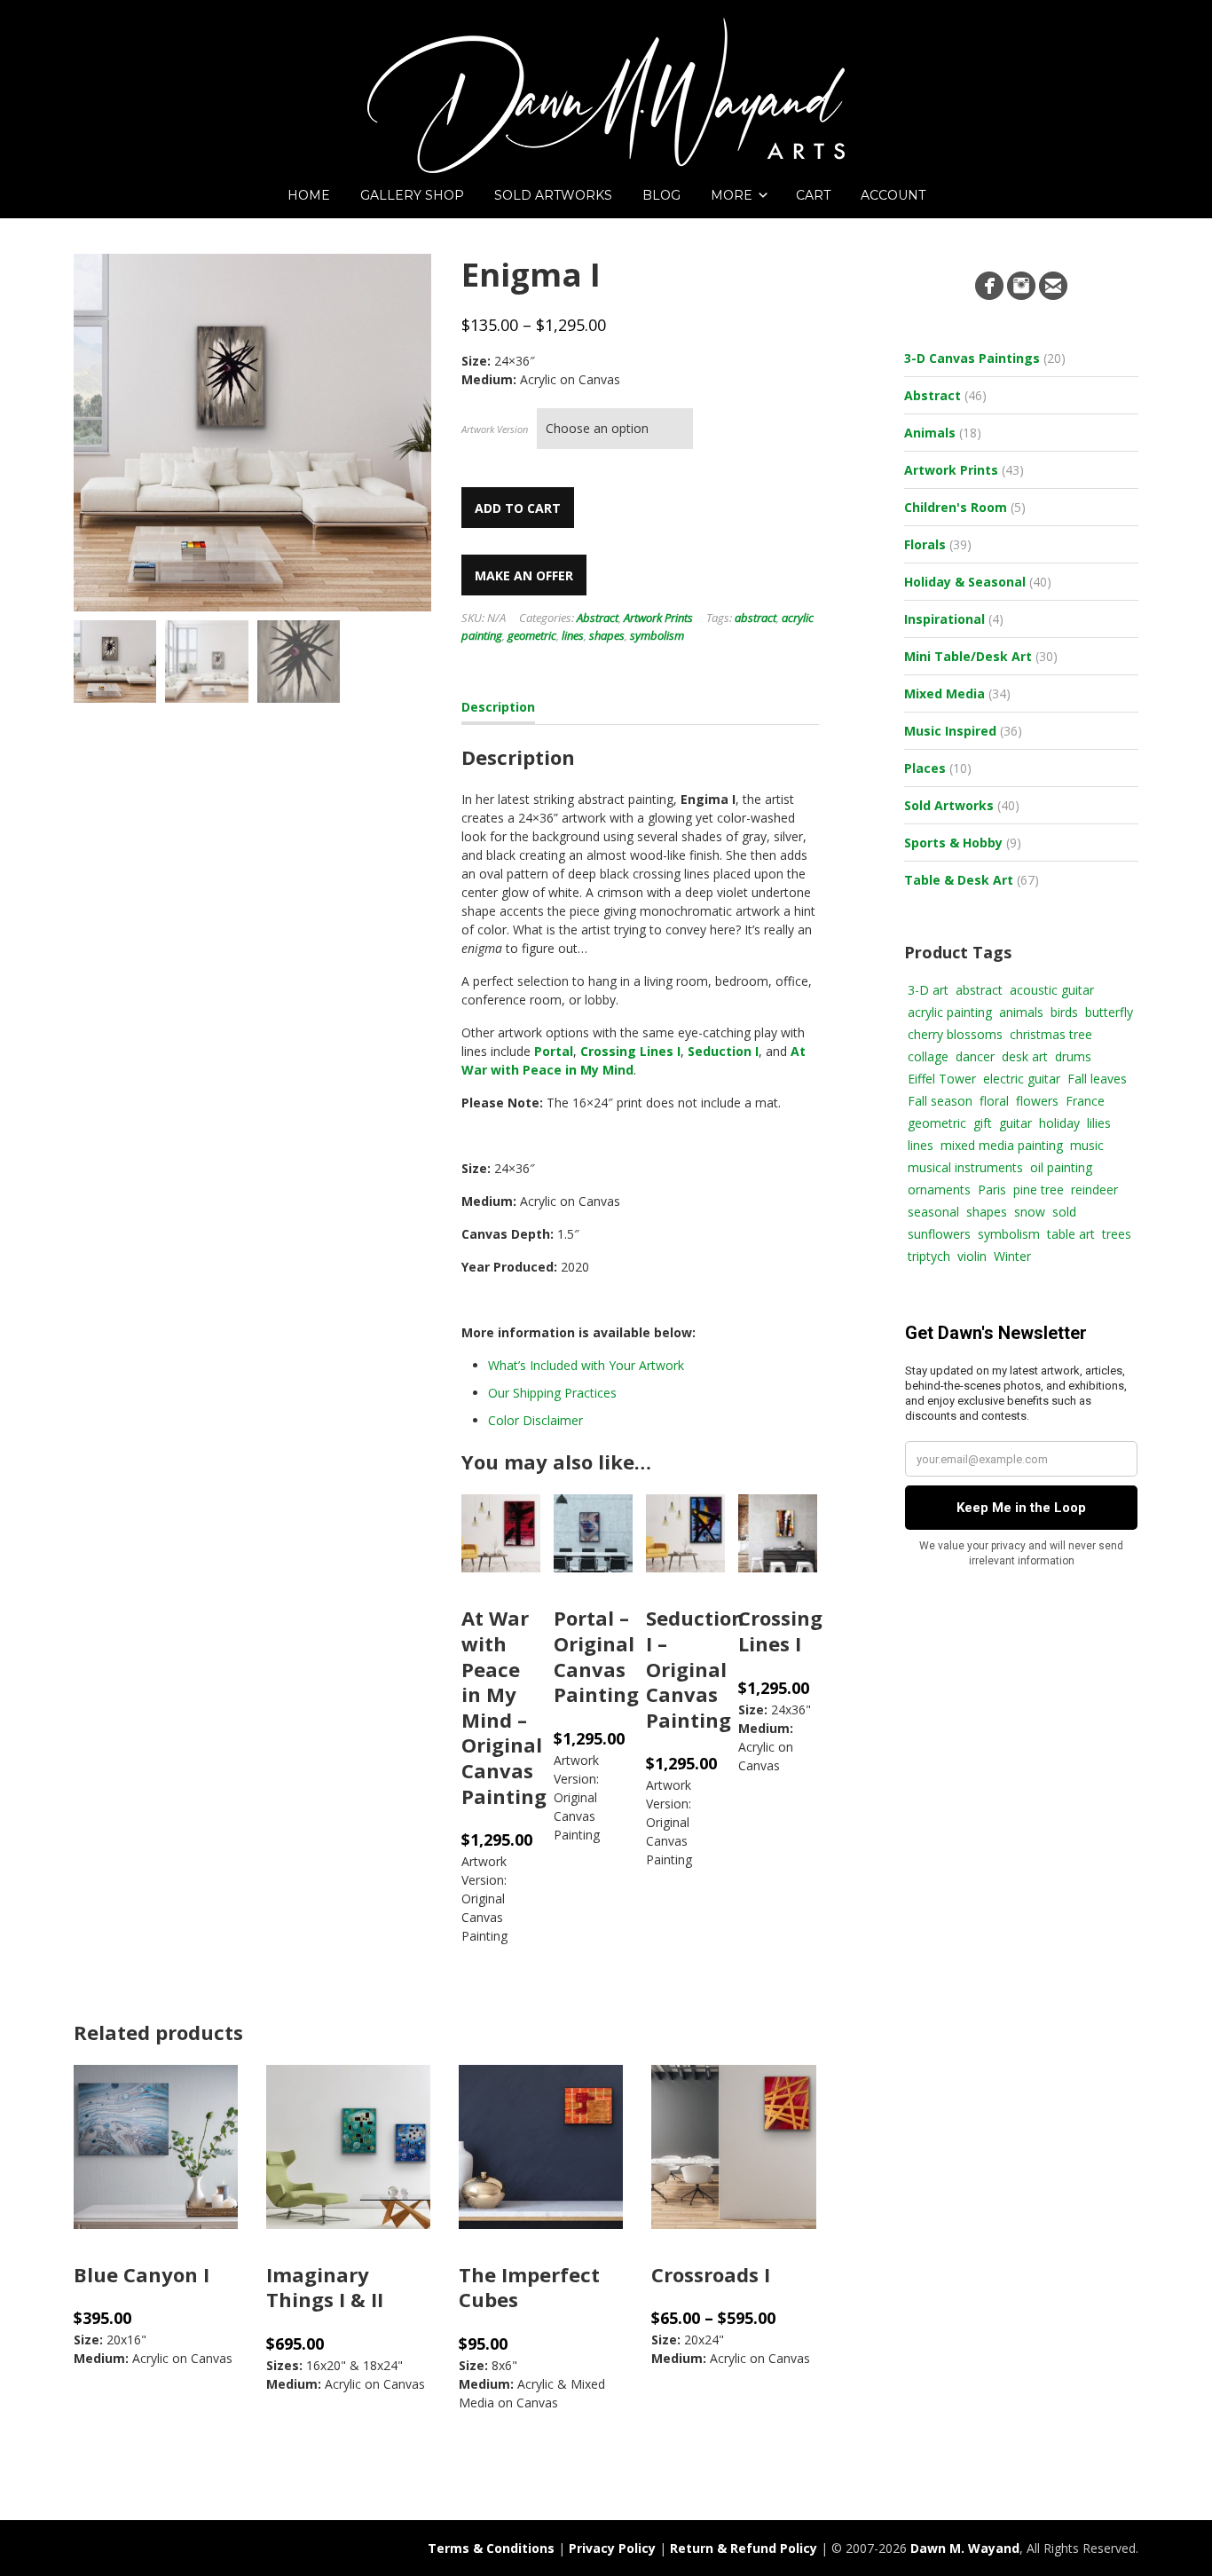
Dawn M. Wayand (965, 2548)
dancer (975, 1056)
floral (994, 1101)
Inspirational (944, 619)
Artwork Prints (658, 618)
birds (1064, 1012)
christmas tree (1051, 1034)
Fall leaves (1097, 1079)
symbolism (657, 635)
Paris (992, 1190)
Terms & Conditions (491, 2548)
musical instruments (965, 1167)
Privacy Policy (612, 2548)
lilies (1099, 1123)
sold (1064, 1212)
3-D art (928, 990)
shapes (607, 635)
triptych (929, 1256)
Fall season (940, 1101)
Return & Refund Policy (744, 2548)
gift (983, 1123)
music (1087, 1145)
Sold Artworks (949, 805)
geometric (532, 635)
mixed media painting (1002, 1145)
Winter (1012, 1256)
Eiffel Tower (942, 1079)
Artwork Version (495, 429)
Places (925, 768)
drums (1073, 1056)
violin (972, 1256)
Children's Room (956, 507)
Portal (554, 1051)
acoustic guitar (1052, 990)
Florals (925, 544)
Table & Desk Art (959, 880)
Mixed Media (944, 693)
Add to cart (518, 508)
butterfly (1109, 1012)
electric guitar (1022, 1079)
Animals (930, 433)
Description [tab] (498, 707)
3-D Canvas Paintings (972, 358)
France (1085, 1101)
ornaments (939, 1190)
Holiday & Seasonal (965, 582)
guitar (1015, 1123)
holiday (1059, 1123)
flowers (1037, 1101)
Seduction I (723, 1051)
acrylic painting (950, 1012)
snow (1030, 1212)
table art (1071, 1234)
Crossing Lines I (630, 1051)
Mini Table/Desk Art (968, 656)
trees (1117, 1234)
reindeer (1094, 1190)
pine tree (1039, 1190)
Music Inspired (950, 731)
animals (1021, 1012)
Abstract (598, 618)
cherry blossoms (955, 1034)
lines (573, 635)
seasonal (933, 1212)
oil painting (1061, 1167)
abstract (756, 618)
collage (928, 1056)
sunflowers (939, 1234)
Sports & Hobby (953, 843)
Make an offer (524, 575)
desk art (1025, 1056)
